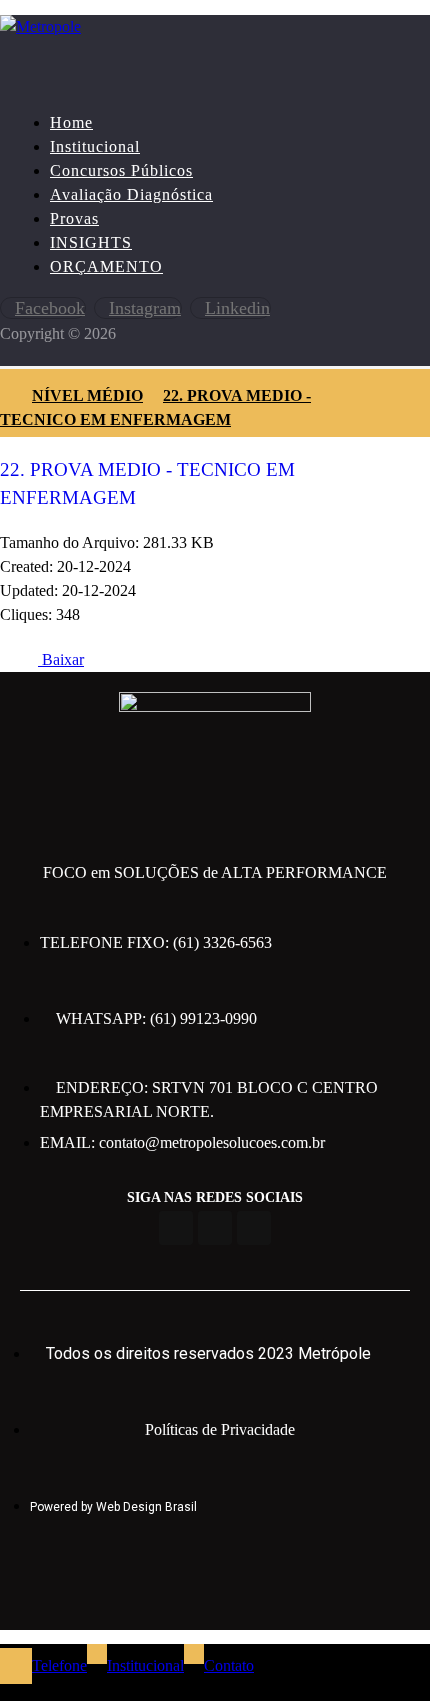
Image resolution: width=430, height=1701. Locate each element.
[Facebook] (176, 1228)
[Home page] (6, 395)
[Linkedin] (254, 1228)
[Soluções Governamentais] (40, 26)
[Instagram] (215, 1228)
